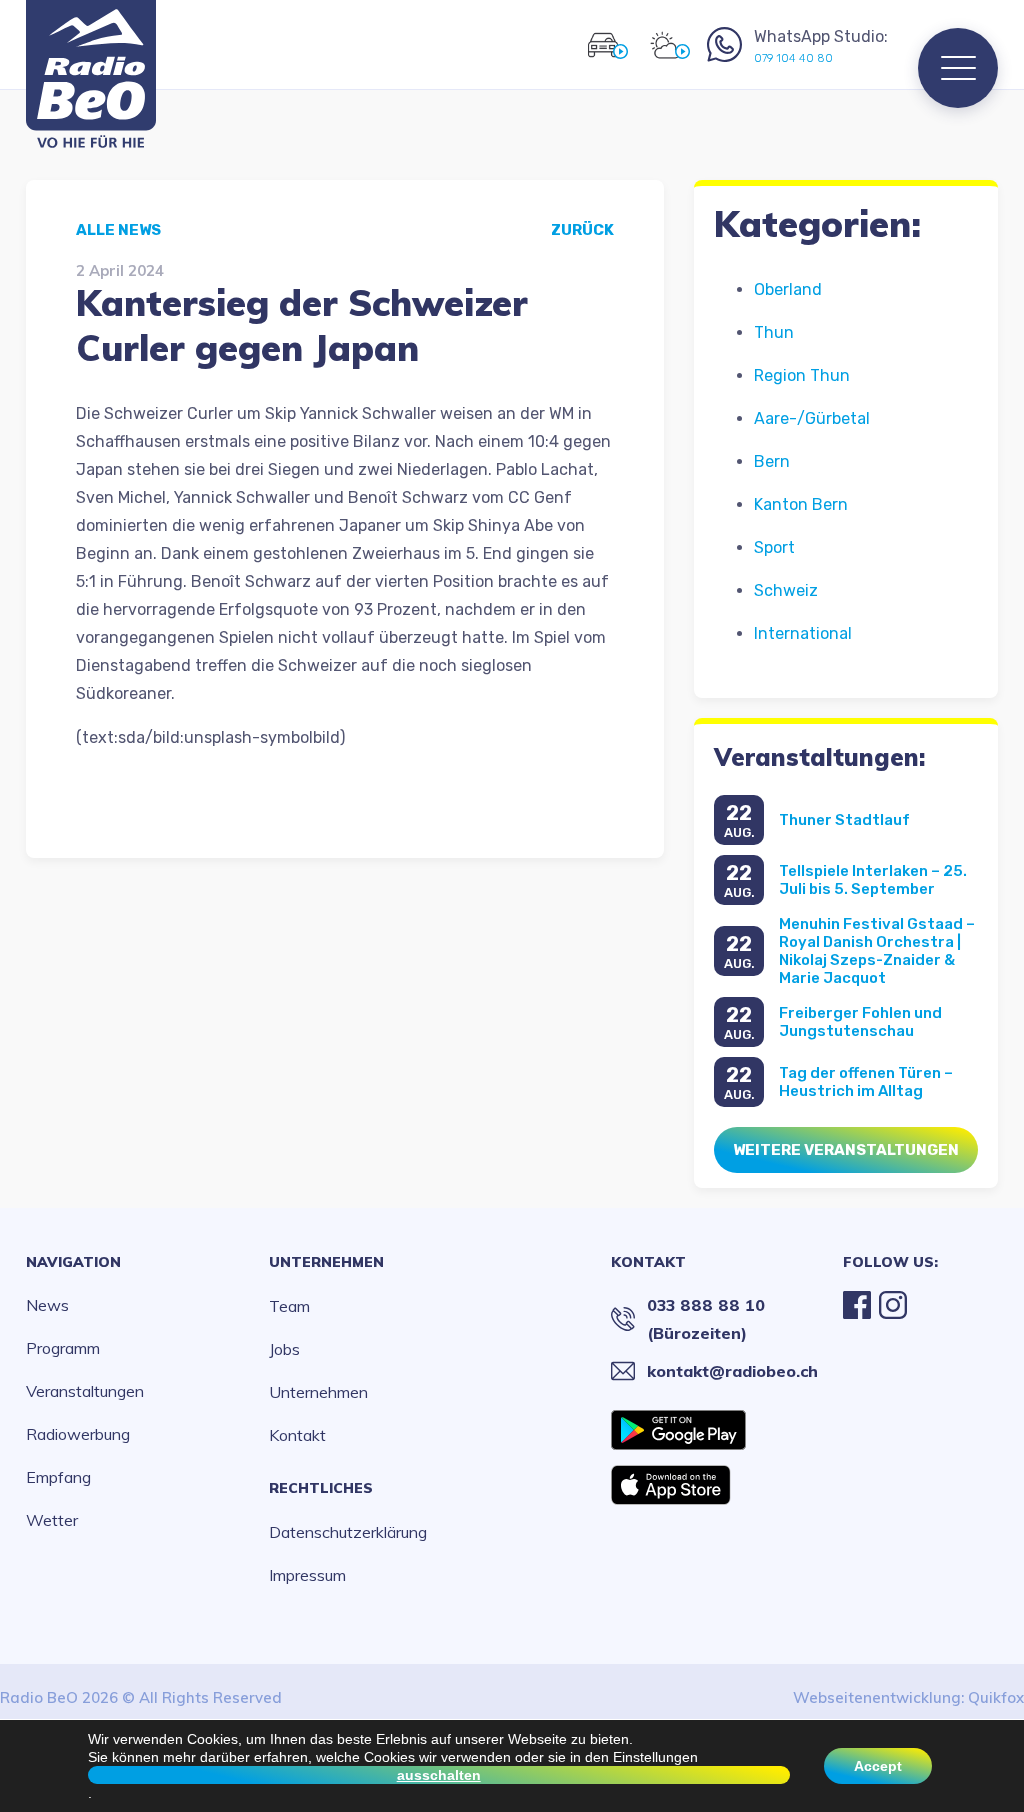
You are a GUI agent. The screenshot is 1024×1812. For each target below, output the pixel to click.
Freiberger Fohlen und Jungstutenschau (860, 1022)
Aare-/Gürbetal (812, 418)
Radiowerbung (78, 1434)
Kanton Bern (801, 504)
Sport (774, 547)
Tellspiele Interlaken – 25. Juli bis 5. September (873, 880)
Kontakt (297, 1435)
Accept (878, 1766)
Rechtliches (321, 1488)
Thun (774, 332)
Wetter (52, 1520)
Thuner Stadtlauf (844, 820)
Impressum (307, 1575)
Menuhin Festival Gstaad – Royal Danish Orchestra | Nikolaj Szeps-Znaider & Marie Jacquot (877, 951)
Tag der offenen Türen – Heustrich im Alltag (866, 1082)
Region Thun (802, 375)
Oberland (788, 289)
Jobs (284, 1349)
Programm (63, 1348)
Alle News (118, 230)
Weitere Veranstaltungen (846, 1150)
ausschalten (439, 1775)
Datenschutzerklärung (348, 1532)
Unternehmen (326, 1262)
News (47, 1305)
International (803, 633)
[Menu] (958, 68)
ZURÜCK (582, 230)
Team (289, 1306)
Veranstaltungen (85, 1391)
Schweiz (786, 590)
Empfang (58, 1477)
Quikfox (996, 1697)
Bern (772, 461)
